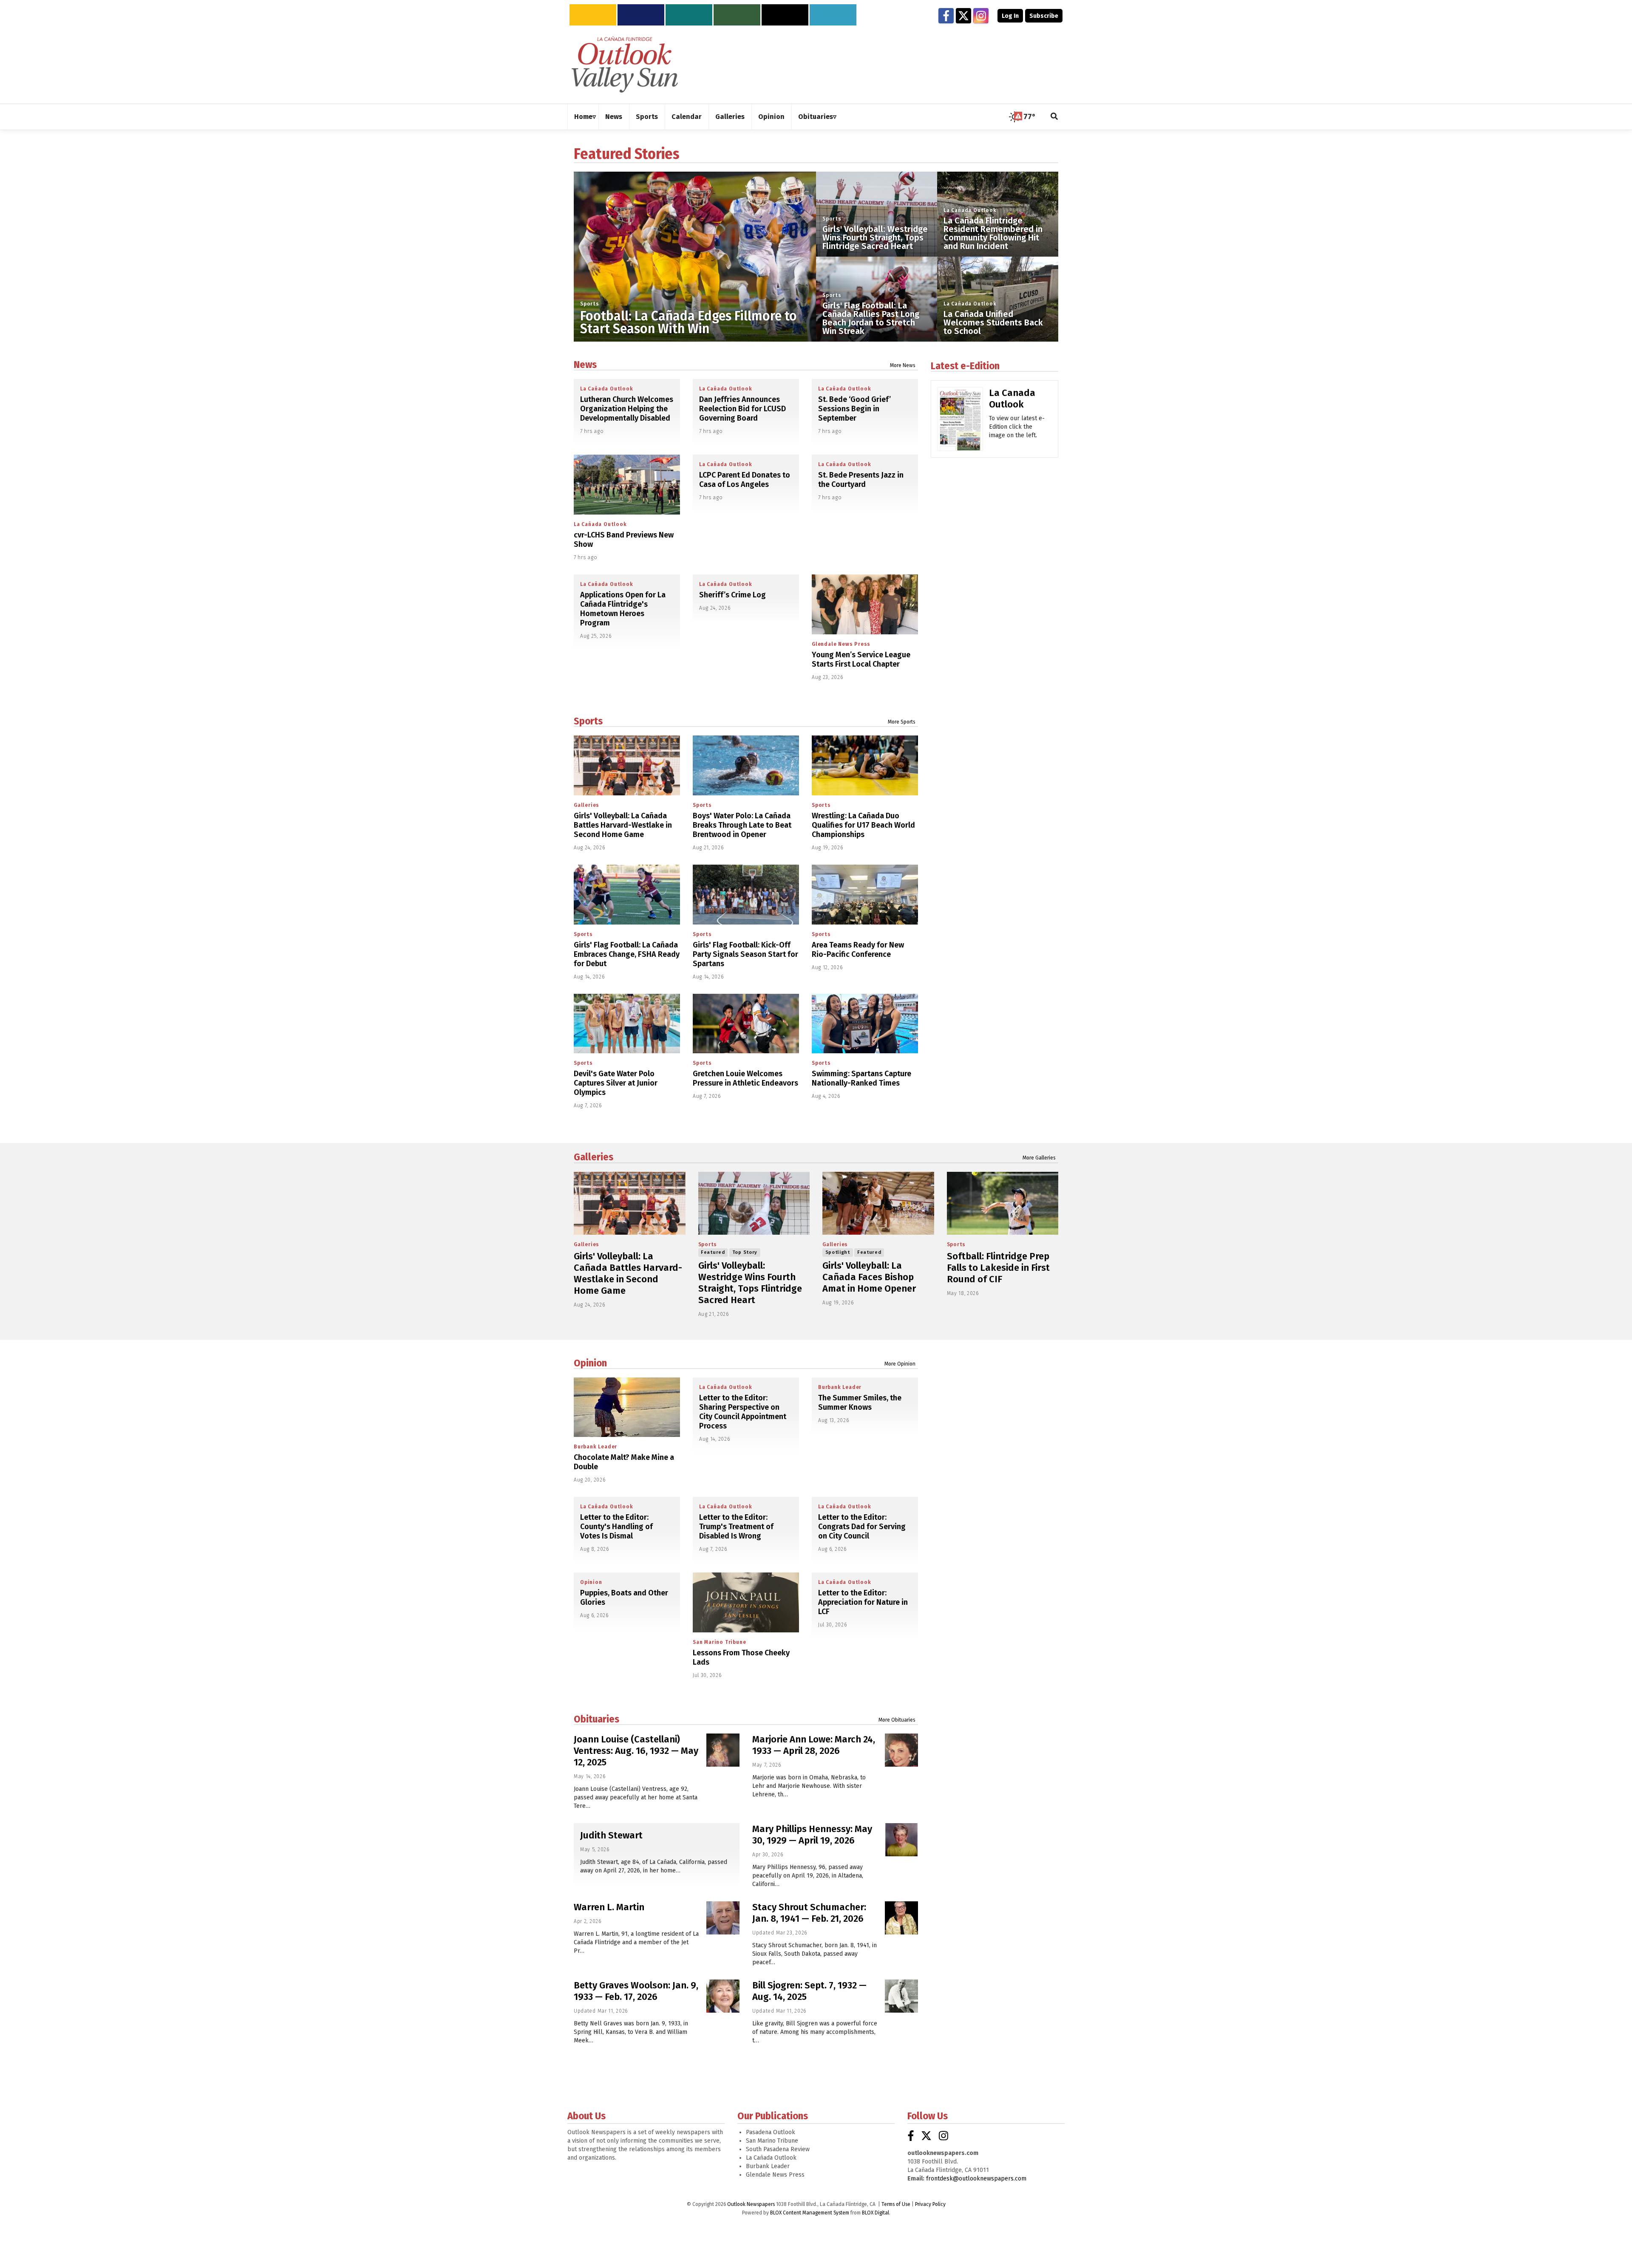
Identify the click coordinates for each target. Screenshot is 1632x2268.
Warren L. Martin (609, 1907)
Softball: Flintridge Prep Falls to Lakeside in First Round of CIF (998, 1268)
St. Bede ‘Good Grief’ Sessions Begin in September (854, 409)
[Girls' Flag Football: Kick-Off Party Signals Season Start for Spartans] (746, 895)
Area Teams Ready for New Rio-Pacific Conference (858, 950)
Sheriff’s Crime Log (732, 595)
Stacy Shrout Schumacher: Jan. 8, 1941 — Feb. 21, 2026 (809, 1913)
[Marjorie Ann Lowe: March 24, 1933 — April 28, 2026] (901, 1750)
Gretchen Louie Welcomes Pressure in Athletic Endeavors (745, 1078)
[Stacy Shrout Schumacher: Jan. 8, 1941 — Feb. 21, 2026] (901, 1918)
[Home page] (625, 64)
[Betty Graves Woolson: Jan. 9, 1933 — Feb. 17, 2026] (723, 1996)
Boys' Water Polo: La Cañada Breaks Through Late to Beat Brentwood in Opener (742, 825)
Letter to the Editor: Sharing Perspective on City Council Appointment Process (743, 1412)
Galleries (586, 805)
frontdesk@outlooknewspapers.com (976, 2179)
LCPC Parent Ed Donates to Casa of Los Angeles (745, 480)
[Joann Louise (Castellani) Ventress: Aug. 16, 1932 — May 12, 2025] (723, 1750)
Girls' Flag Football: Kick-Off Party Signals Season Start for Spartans (745, 954)
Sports (590, 304)
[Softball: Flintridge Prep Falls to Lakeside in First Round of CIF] (1003, 1203)
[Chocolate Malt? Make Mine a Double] (627, 1407)
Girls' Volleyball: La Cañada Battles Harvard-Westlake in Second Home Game (623, 825)
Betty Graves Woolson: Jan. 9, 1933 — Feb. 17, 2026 (636, 1991)
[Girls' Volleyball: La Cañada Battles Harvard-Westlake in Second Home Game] (627, 765)
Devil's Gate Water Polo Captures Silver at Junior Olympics (616, 1083)
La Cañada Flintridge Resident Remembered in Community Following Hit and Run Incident (993, 233)
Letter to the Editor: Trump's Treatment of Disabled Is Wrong (736, 1527)
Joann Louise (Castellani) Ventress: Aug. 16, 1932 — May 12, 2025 (636, 1751)
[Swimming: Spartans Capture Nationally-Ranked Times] (865, 1024)
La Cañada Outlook (970, 210)
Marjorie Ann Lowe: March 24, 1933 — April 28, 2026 (814, 1745)
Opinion (590, 1363)
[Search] (1054, 117)
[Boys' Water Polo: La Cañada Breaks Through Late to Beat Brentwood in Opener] (746, 765)
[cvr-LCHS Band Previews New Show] (627, 485)
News (585, 365)
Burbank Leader (595, 1447)
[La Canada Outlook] (960, 422)
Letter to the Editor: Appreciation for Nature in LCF (863, 1602)
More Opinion (900, 1364)
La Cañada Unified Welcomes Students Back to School (993, 322)
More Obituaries (897, 1720)
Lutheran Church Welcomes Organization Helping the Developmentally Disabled (627, 409)
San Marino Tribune (719, 1642)
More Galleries (1039, 1158)
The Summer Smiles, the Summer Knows (860, 1403)
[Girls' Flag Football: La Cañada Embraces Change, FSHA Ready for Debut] (627, 895)
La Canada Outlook (1012, 399)
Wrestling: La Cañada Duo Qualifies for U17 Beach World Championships (863, 825)
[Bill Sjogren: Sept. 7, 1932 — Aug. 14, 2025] (901, 1996)
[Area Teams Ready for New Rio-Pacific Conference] (865, 895)
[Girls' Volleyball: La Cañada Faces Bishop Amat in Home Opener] (878, 1203)
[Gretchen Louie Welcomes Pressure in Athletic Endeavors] (746, 1024)
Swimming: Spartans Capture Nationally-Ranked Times (861, 1078)
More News (903, 365)
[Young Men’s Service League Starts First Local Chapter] (865, 604)
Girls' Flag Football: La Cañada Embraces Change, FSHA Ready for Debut (627, 954)
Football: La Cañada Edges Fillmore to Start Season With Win (688, 322)
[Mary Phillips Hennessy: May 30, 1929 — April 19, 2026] (901, 1840)
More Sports (902, 722)
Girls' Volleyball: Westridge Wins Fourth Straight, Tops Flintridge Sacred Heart (875, 238)
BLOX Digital (875, 2213)
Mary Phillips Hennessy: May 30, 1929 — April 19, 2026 (812, 1835)
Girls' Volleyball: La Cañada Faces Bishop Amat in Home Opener (869, 1277)
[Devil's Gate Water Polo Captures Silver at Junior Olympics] (627, 1024)
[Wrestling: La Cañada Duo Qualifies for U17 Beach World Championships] (865, 765)
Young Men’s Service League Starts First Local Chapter (861, 659)
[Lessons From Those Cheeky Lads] (746, 1602)
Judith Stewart (611, 1835)
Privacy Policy (930, 2204)
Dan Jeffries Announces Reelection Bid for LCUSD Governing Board (742, 409)
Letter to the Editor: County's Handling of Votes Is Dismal (616, 1527)
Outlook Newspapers (751, 2204)
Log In (1010, 16)
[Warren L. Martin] (723, 1918)
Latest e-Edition (965, 366)
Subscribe (1044, 16)
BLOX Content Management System (810, 2213)
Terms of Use (896, 2204)
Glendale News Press (841, 644)
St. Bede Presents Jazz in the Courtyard (861, 480)
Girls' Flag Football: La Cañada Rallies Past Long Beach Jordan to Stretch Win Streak (871, 318)
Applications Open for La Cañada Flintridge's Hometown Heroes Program (623, 609)
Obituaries (596, 1719)
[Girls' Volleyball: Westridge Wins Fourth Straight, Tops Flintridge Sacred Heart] (754, 1203)
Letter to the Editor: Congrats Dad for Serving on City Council (862, 1527)
